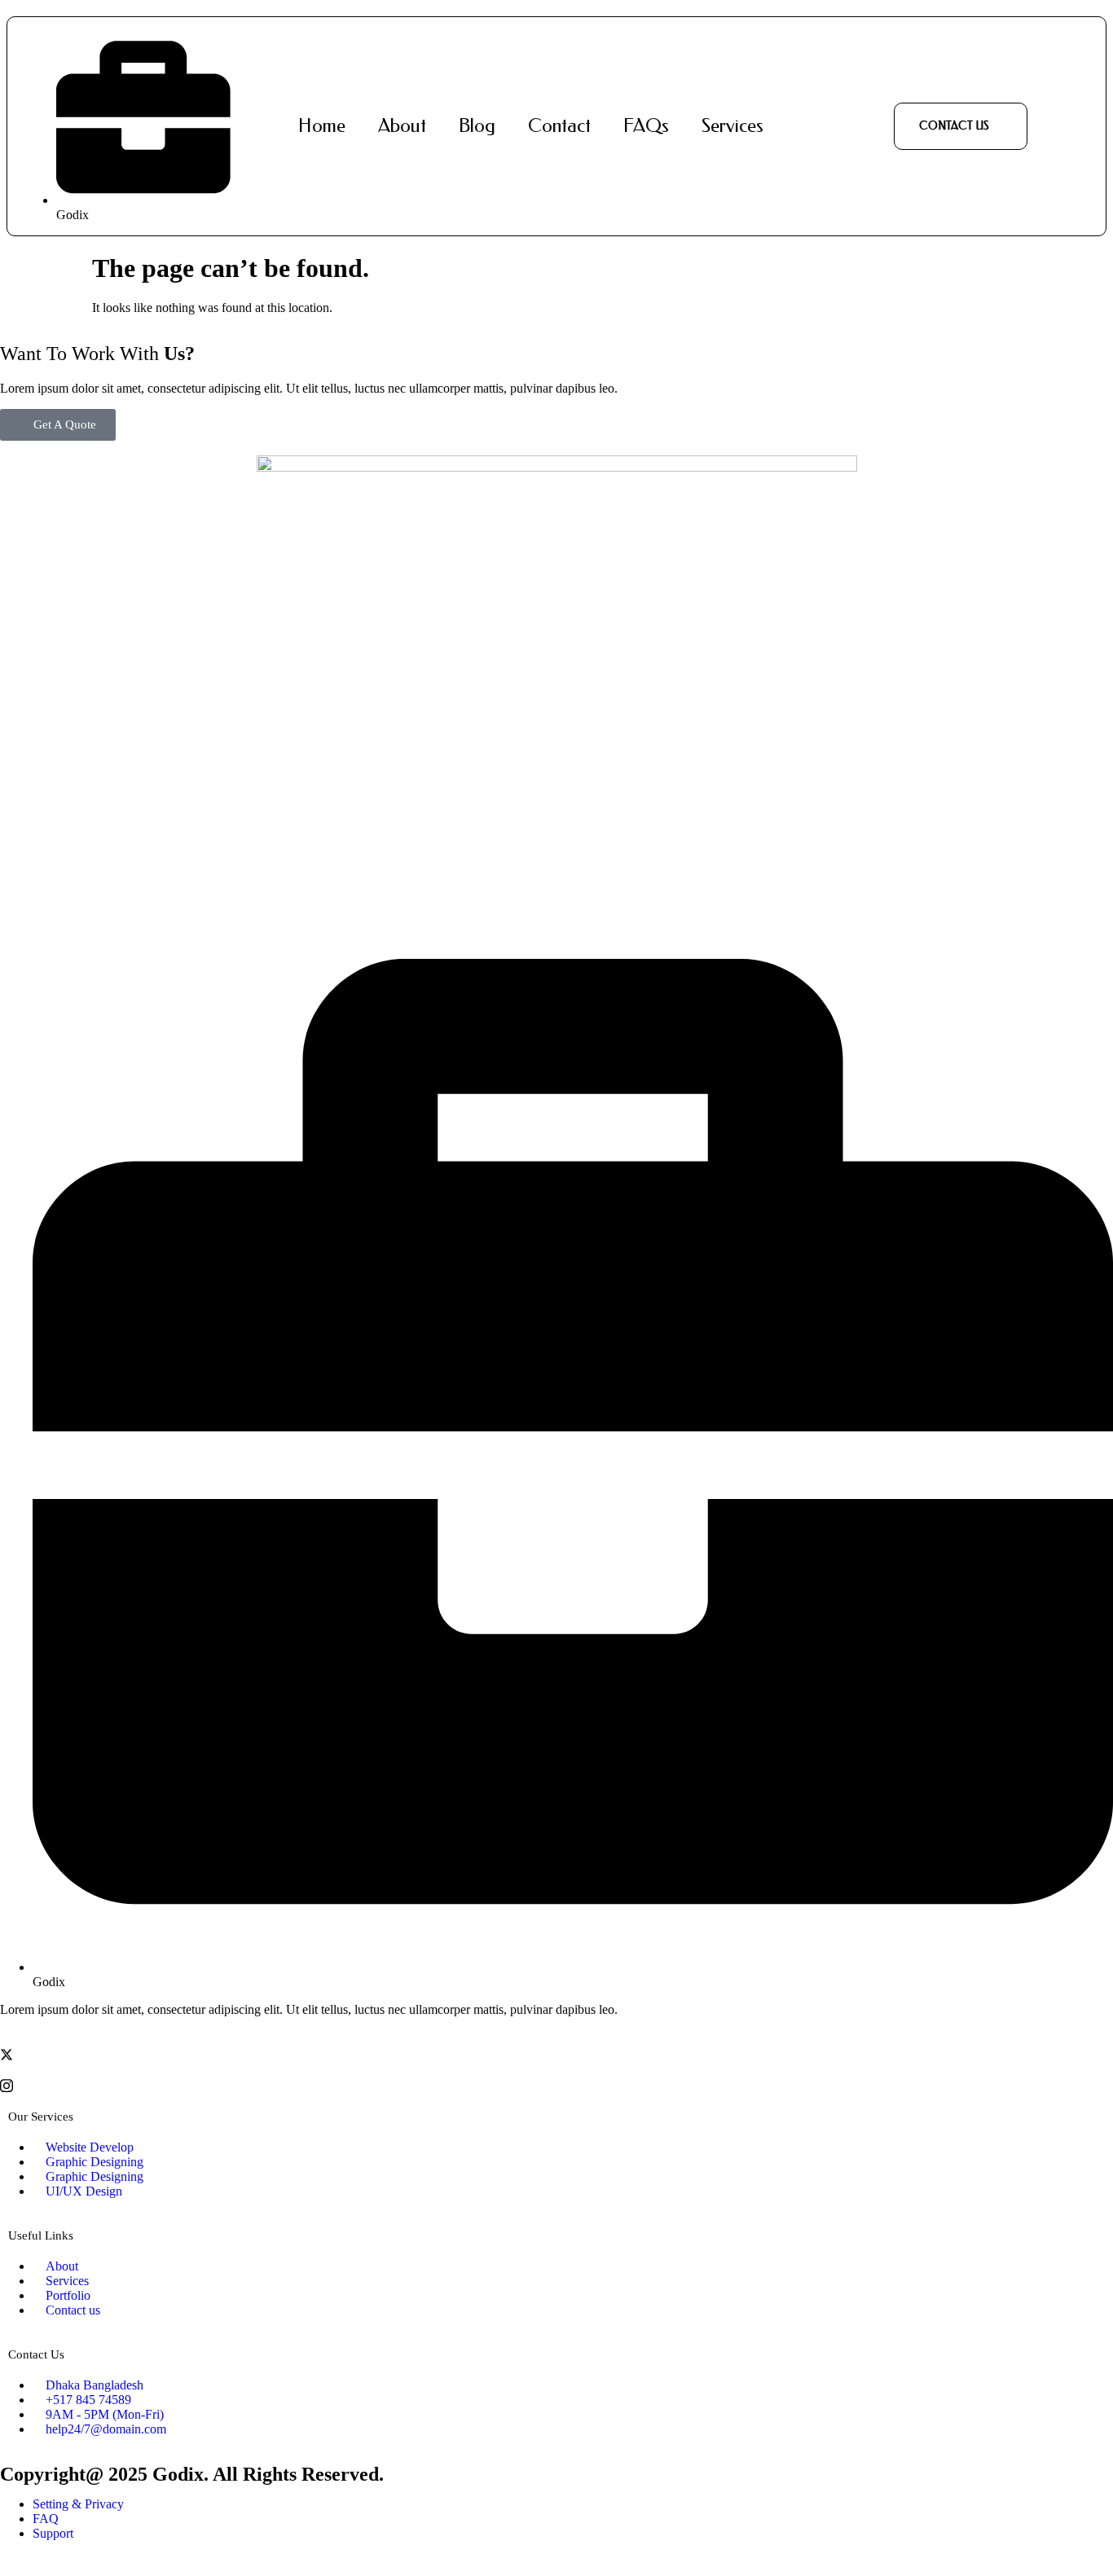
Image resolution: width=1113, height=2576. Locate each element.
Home (322, 126)
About (402, 126)
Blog (477, 126)
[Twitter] (556, 2054)
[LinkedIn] (556, 2069)
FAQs (646, 126)
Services (732, 126)
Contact (559, 126)
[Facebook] (556, 2038)
